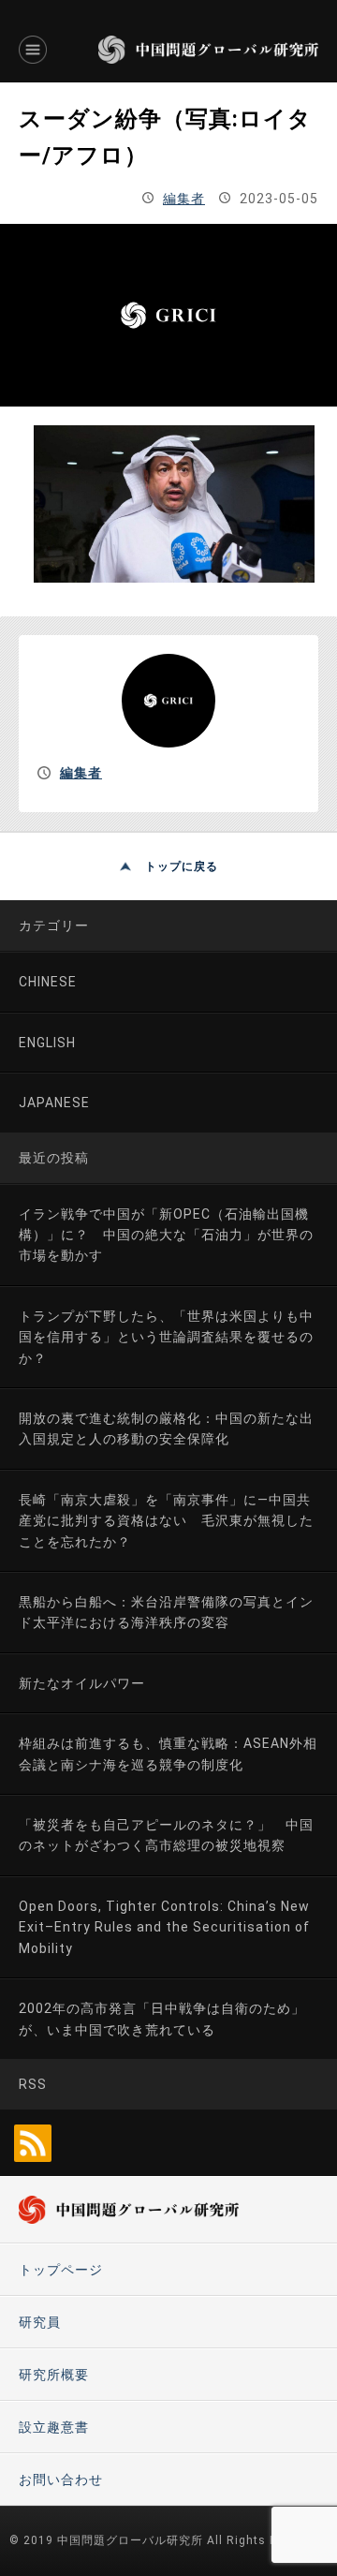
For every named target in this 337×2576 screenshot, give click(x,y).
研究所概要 (54, 2375)
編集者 (184, 199)
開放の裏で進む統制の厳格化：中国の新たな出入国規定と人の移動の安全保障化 (166, 1429)
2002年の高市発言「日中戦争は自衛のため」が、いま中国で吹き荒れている (162, 2019)
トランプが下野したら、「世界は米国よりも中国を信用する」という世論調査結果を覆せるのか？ (166, 1337)
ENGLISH (47, 1043)
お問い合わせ (61, 2480)
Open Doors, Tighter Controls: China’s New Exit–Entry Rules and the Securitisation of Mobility (164, 1927)
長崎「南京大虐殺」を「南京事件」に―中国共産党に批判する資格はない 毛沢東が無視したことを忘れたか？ (166, 1521)
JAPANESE (54, 1103)
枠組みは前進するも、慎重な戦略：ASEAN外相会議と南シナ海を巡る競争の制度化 (168, 1754)
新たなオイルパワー (82, 1683)
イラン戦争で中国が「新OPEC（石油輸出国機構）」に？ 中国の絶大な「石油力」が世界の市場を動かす (166, 1235)
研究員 (40, 2322)
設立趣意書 (54, 2427)
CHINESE (48, 982)
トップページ (61, 2270)
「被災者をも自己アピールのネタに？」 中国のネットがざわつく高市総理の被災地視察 (166, 1835)
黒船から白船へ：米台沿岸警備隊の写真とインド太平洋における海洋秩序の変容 (166, 1612)
